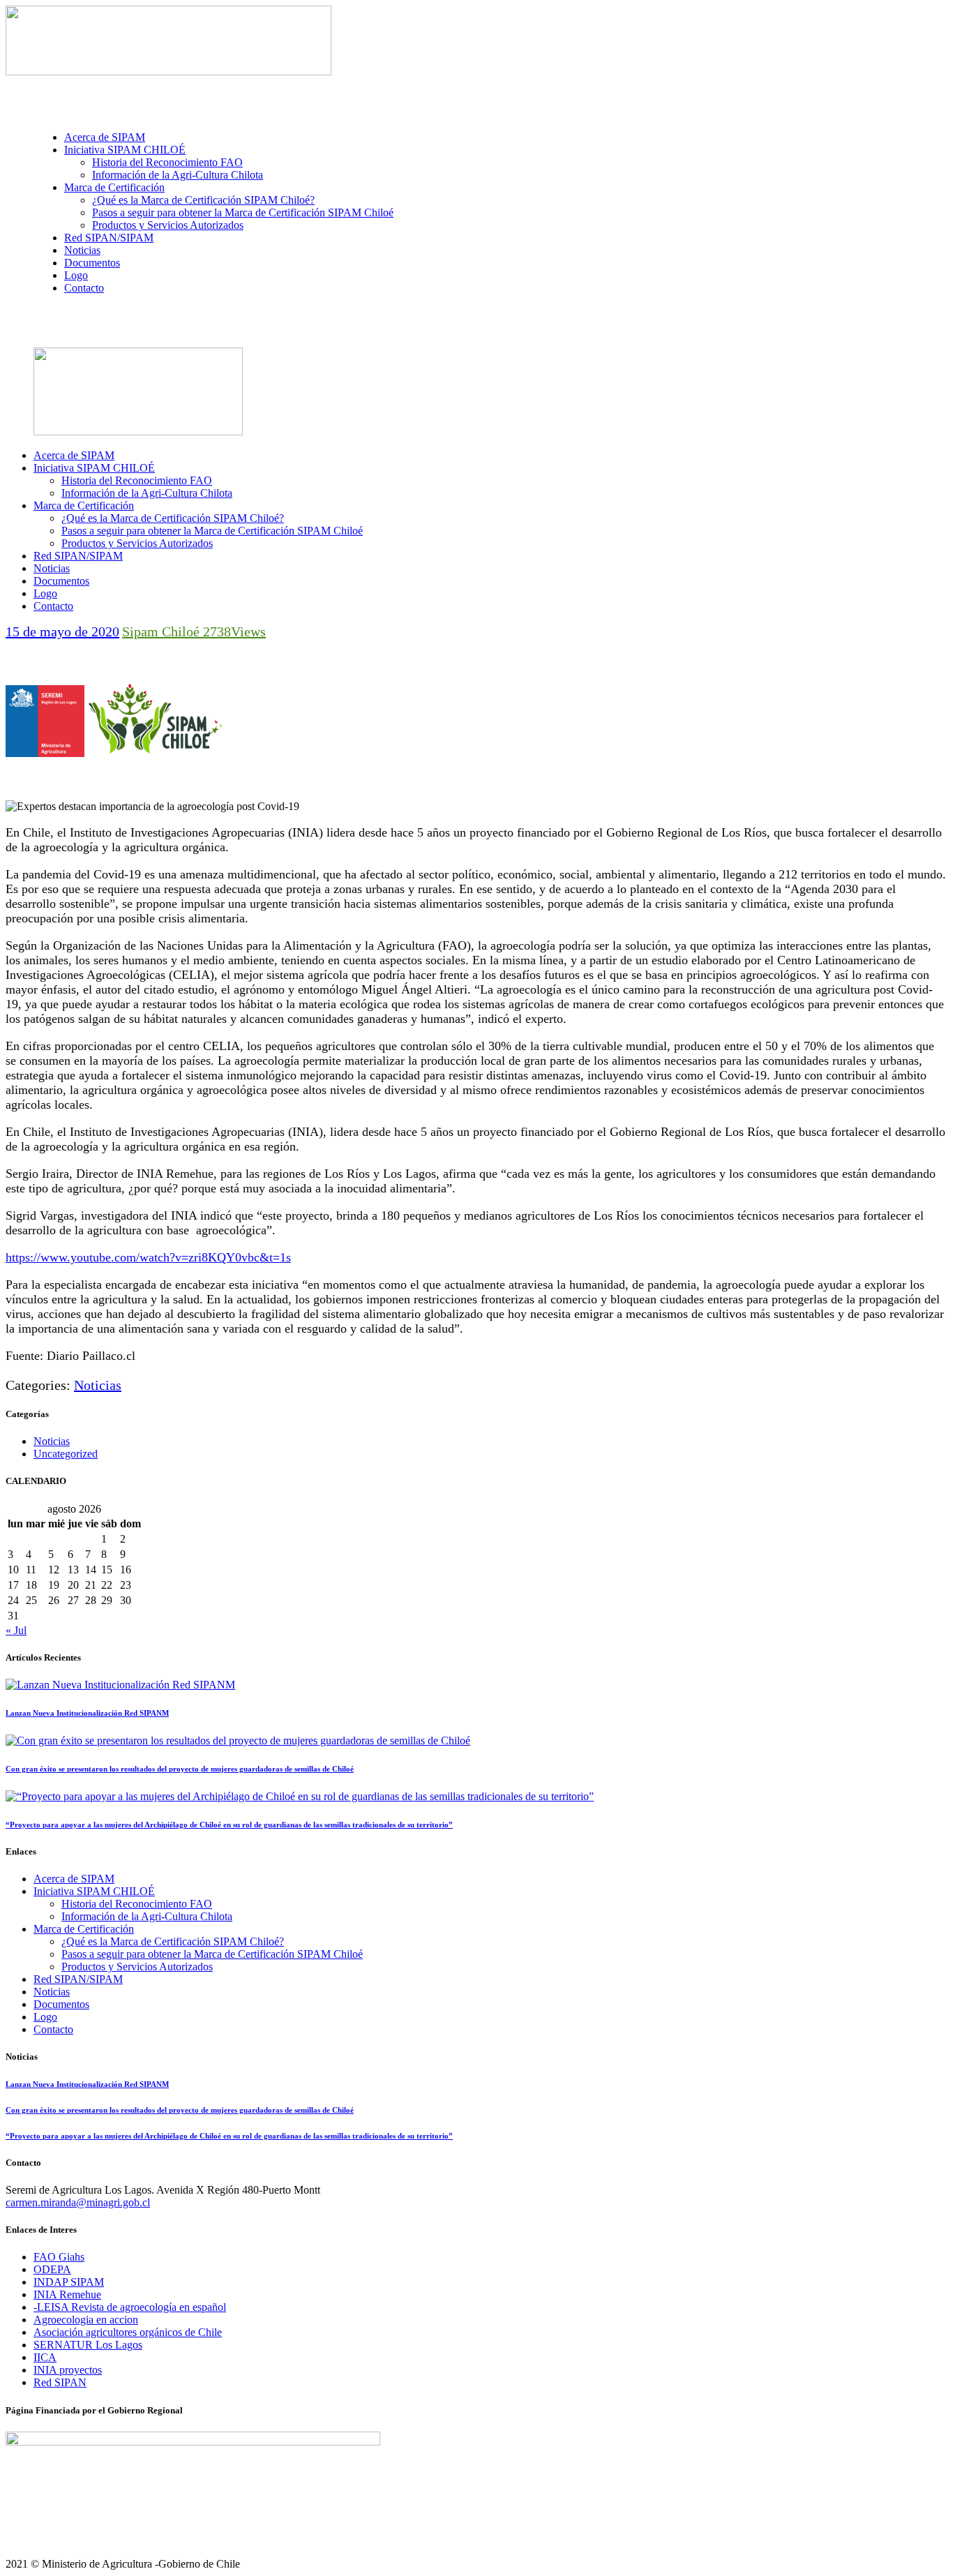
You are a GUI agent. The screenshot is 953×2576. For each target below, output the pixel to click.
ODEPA (52, 2269)
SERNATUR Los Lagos (88, 2345)
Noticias (98, 1385)
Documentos (61, 2004)
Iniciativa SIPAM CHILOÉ (94, 1891)
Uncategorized (66, 1454)
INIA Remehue (67, 2294)
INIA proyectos (68, 2370)
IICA (45, 2357)
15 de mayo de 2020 (62, 631)
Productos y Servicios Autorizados (137, 1967)
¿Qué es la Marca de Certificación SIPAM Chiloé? (173, 1941)
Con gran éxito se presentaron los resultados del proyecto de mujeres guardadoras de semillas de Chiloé (180, 1769)
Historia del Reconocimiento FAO (137, 1904)
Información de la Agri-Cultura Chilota (147, 1916)
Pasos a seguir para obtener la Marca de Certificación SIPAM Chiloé (212, 1954)
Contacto (53, 2029)
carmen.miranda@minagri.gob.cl (78, 2202)
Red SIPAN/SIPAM (78, 1979)
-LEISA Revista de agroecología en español (130, 2307)
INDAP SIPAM (69, 2282)
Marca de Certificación (84, 1929)
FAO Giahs (59, 2257)
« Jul (16, 1630)
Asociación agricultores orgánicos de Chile (128, 2332)
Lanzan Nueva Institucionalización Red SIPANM (87, 1713)
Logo (45, 2017)
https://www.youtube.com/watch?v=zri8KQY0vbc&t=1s (148, 1257)
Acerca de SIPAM (74, 1879)
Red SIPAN (60, 2382)
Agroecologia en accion (86, 2320)
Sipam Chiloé (163, 631)
